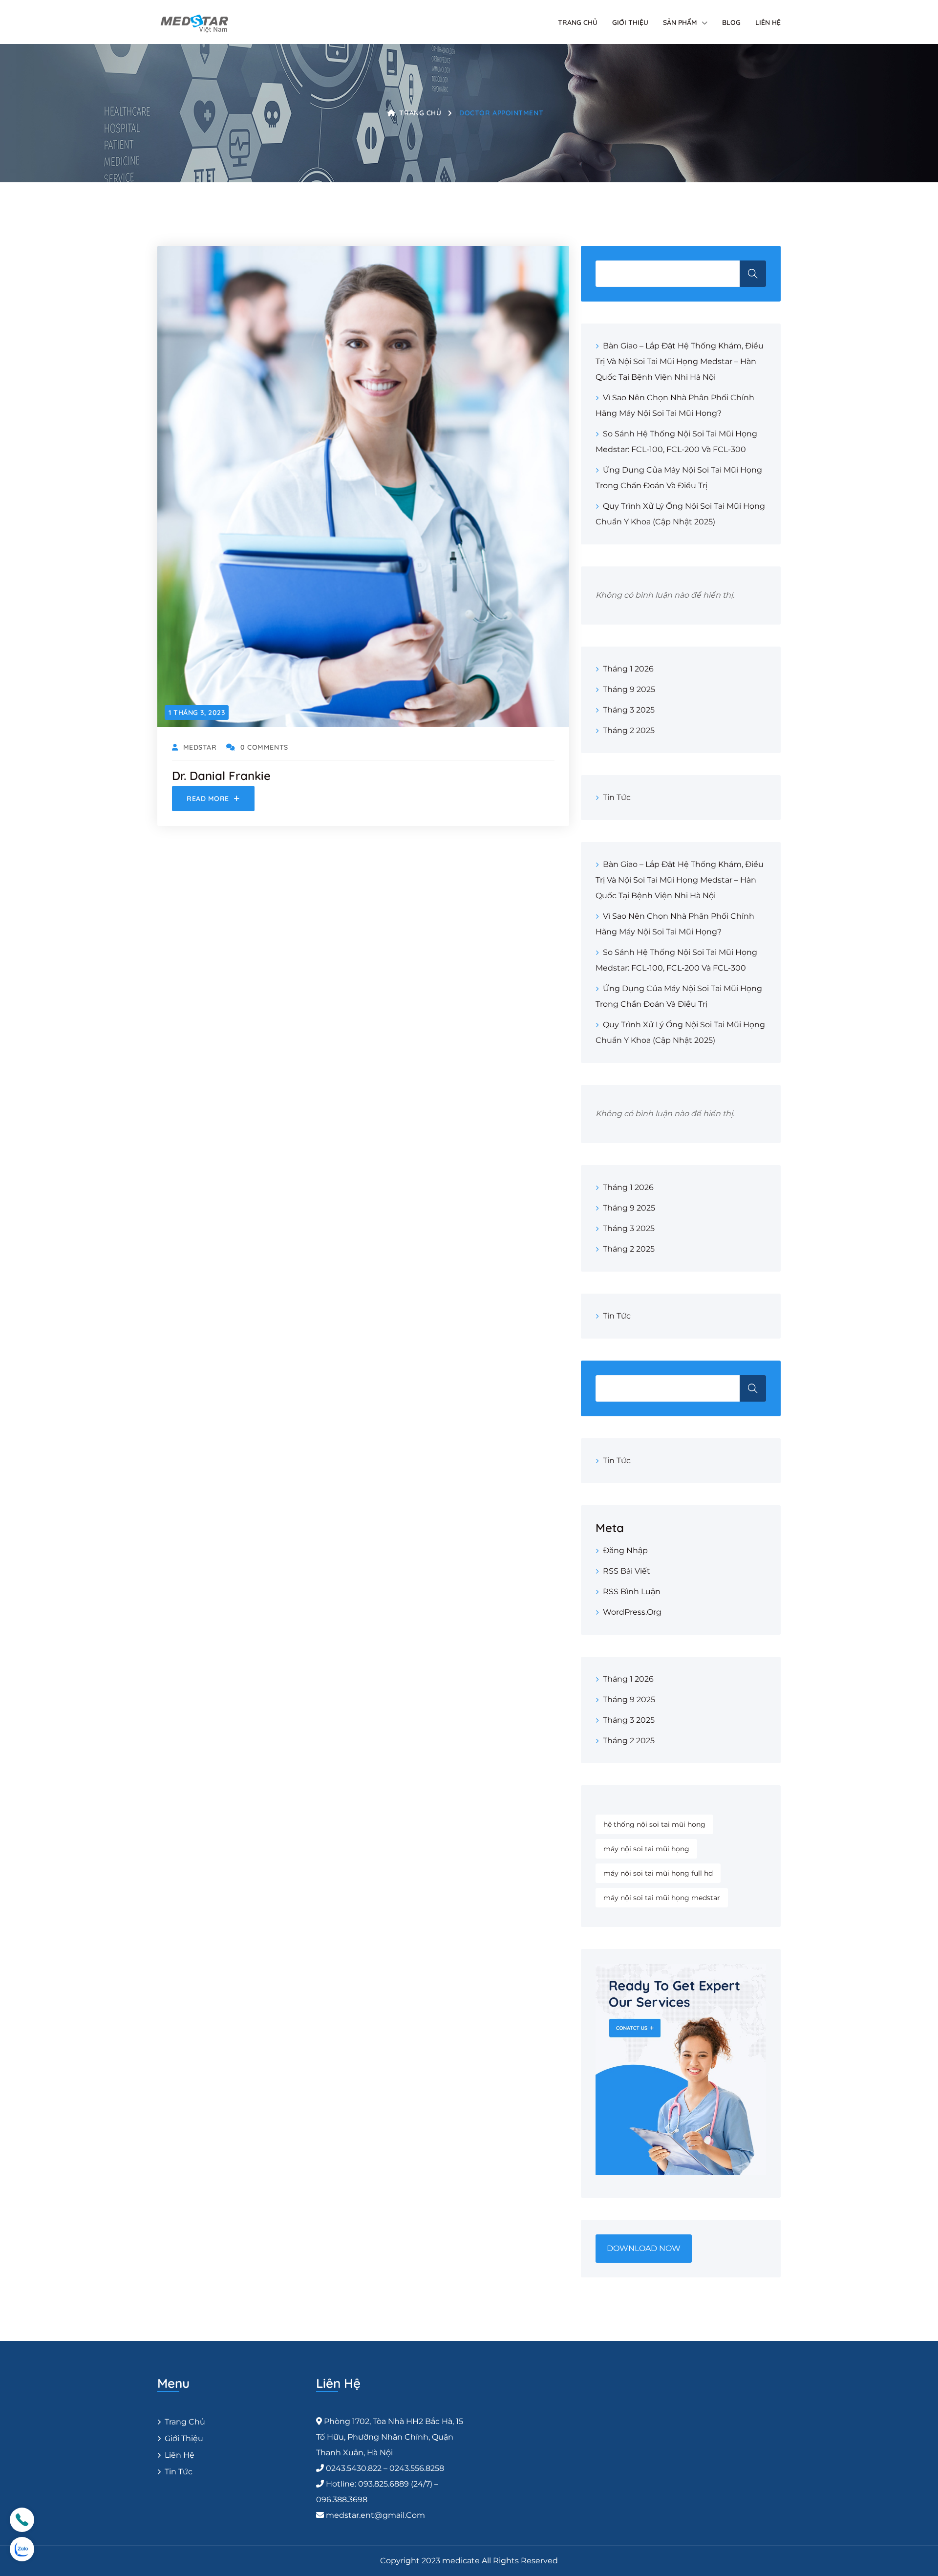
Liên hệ (768, 22)
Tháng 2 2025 (629, 730)
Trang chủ (578, 22)
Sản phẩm (680, 22)
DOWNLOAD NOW (644, 2248)
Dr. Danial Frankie (221, 776)
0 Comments (264, 747)
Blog (731, 22)
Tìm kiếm (753, 274)
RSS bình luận (632, 1591)
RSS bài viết (627, 1571)
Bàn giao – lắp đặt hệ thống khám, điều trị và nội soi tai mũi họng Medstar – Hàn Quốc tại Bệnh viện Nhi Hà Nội (680, 361)
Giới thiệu (630, 22)
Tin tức (617, 797)
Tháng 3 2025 (629, 710)
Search (753, 1388)
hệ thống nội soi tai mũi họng (654, 1824)
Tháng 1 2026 (628, 669)
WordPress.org (632, 1612)
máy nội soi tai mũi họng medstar (662, 1898)
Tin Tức (179, 2472)
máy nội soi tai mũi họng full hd (658, 1873)
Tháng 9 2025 (629, 689)
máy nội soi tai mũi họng (646, 1849)
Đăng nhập (625, 1550)
